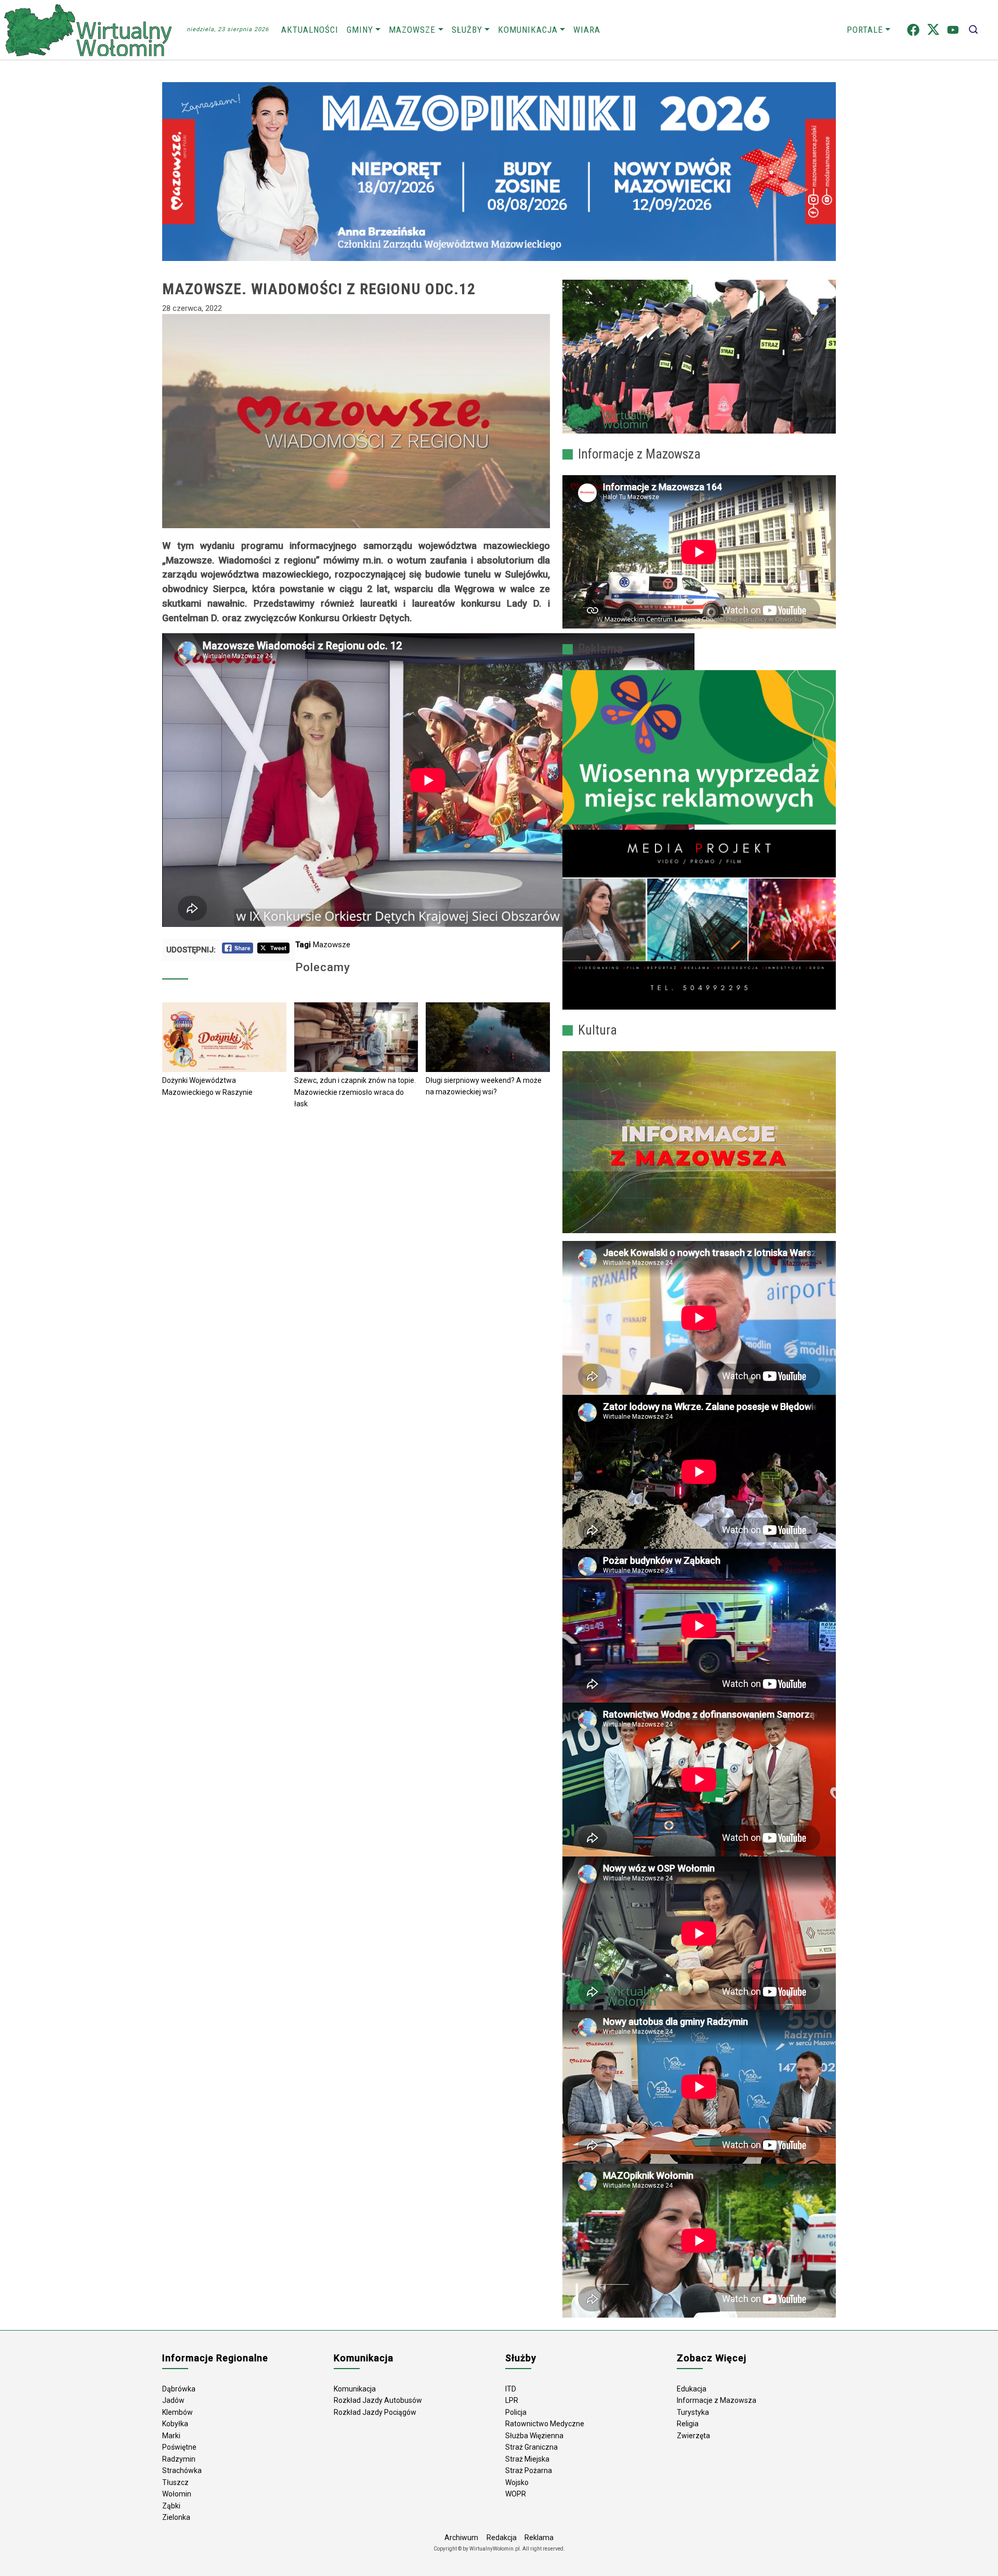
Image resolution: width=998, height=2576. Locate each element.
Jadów (173, 2400)
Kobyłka (175, 2424)
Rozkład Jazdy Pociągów (375, 2412)
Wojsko (517, 2482)
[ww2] (699, 747)
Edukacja (692, 2389)
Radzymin (179, 2459)
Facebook (913, 30)
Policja (516, 2412)
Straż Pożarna (529, 2470)
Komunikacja (528, 30)
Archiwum (461, 2538)
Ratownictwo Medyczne (545, 2424)
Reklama (539, 2538)
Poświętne (179, 2447)
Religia (688, 2424)
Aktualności (310, 30)
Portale (865, 30)
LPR (512, 2400)
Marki (171, 2436)
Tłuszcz (175, 2482)
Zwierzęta (693, 2436)
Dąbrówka (179, 2389)
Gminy (360, 30)
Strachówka (182, 2470)
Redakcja (502, 2538)
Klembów (178, 2412)
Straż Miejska (527, 2459)
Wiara (587, 30)
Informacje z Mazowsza (717, 2400)
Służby (467, 30)
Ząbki (171, 2506)
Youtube (953, 30)
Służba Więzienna (534, 2436)
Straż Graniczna (531, 2447)
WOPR (516, 2494)
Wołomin (177, 2494)
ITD (511, 2389)
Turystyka (693, 2412)
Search (973, 30)
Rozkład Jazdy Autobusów (378, 2400)
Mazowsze (412, 30)
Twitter (933, 30)
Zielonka (176, 2517)
